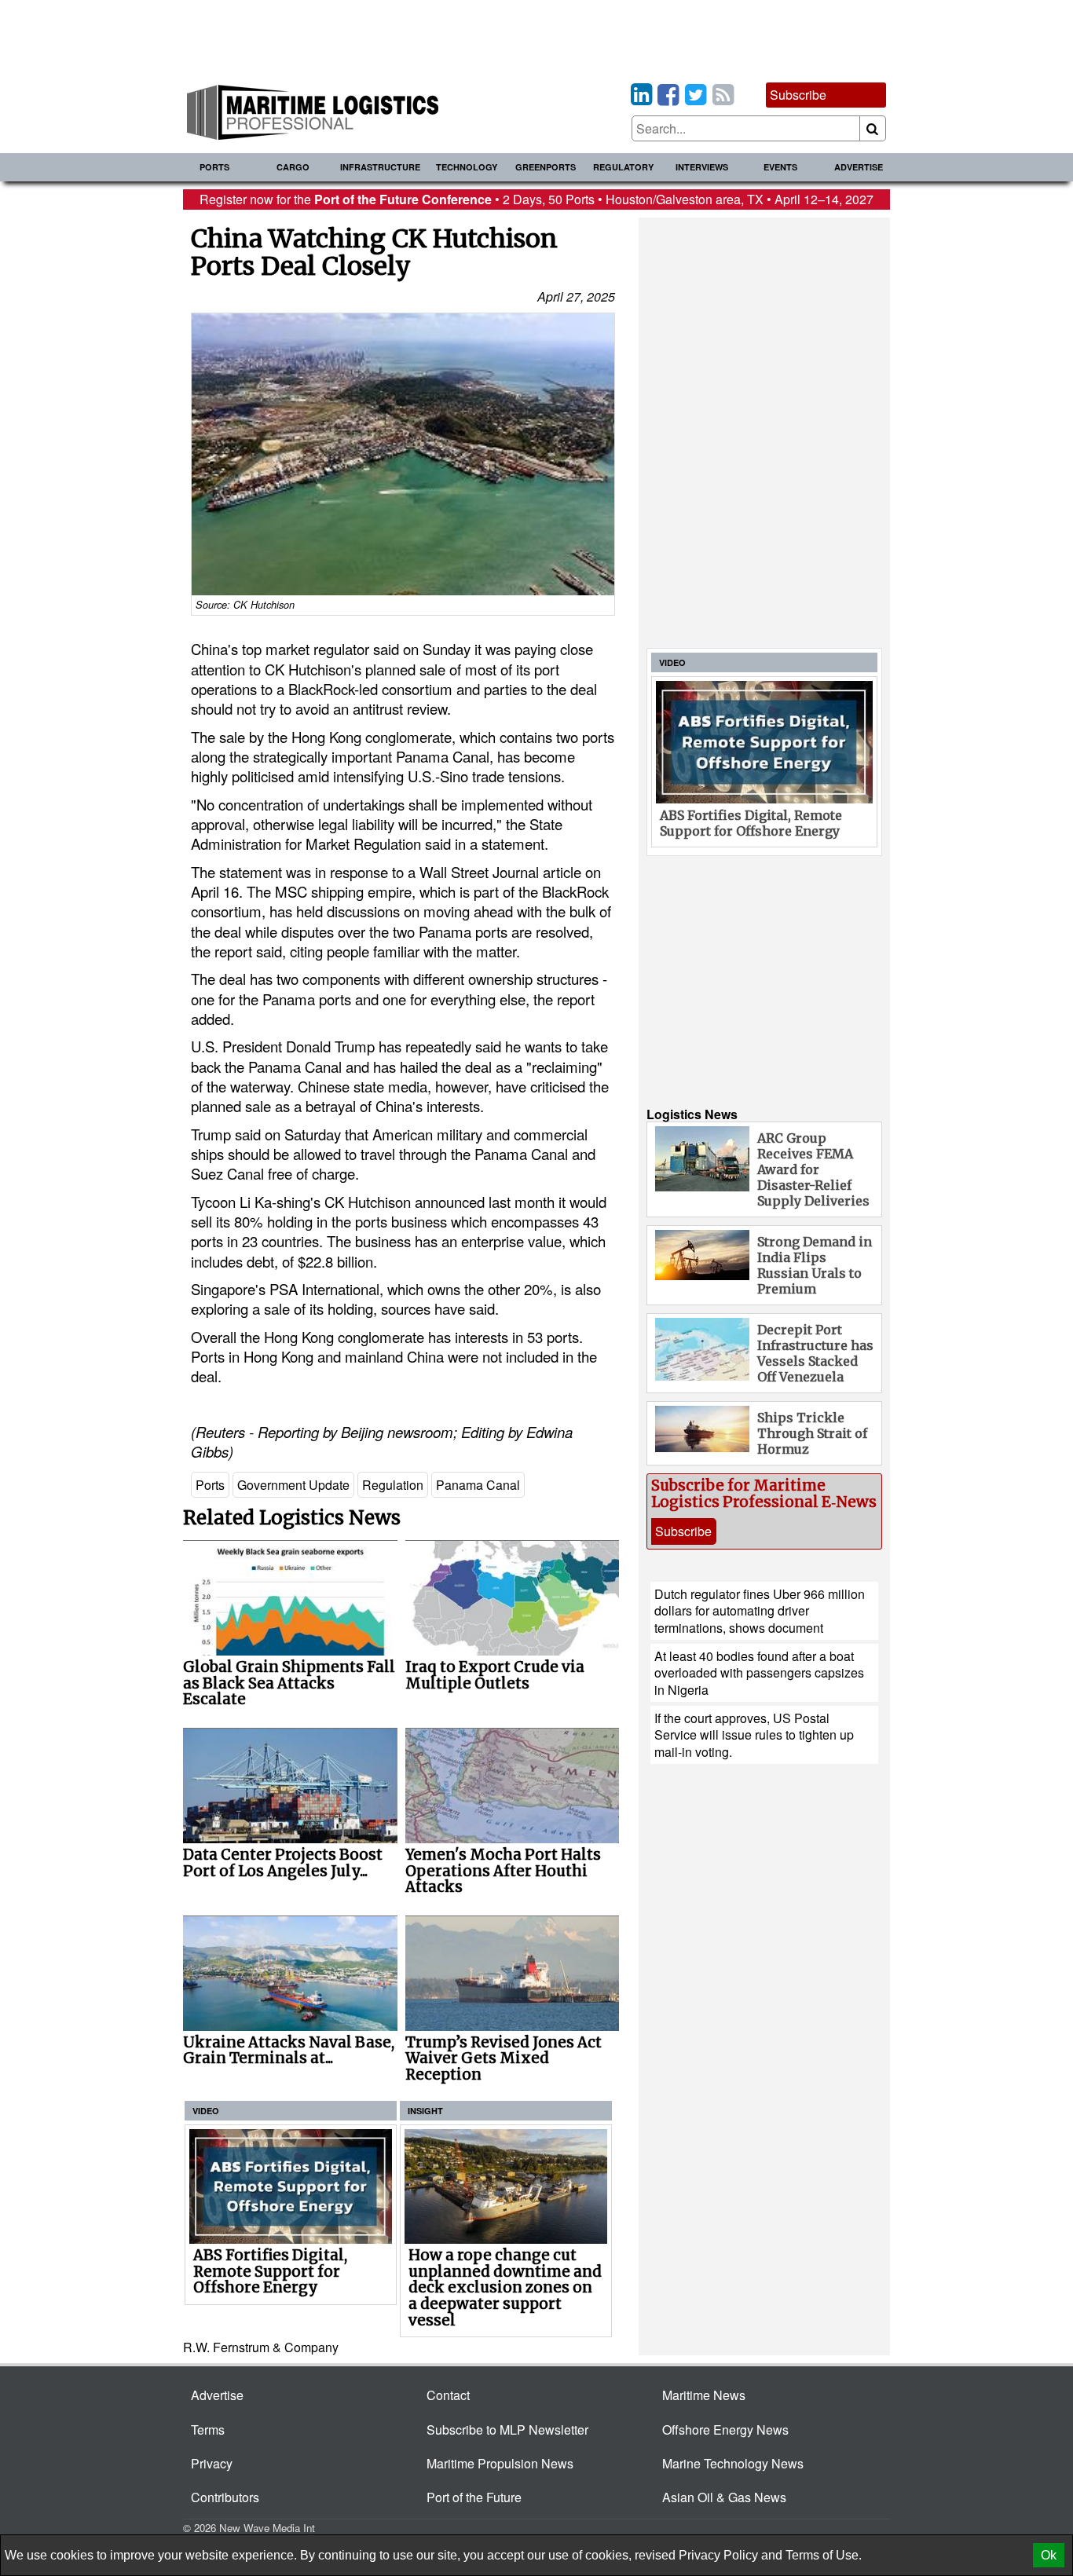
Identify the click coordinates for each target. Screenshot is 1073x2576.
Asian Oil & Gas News (724, 2497)
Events (780, 167)
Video (206, 2111)
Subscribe (798, 95)
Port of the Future (474, 2497)
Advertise (859, 167)
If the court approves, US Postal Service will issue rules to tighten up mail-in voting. (754, 1735)
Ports (214, 167)
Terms (208, 2430)
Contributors (225, 2497)
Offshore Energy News (725, 2430)
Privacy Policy (718, 2555)
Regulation (393, 1485)
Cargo (293, 167)
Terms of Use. (824, 2555)
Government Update (293, 1485)
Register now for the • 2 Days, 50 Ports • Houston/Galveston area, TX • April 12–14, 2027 (536, 199)
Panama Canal (478, 1485)
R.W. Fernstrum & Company (261, 2347)
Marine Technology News (733, 2463)
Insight (425, 2111)
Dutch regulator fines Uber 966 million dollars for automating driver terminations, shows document (760, 1611)
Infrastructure (380, 167)
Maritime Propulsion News (500, 2463)
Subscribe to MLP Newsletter (507, 2430)
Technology (467, 167)
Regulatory (623, 167)
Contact (448, 2395)
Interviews (702, 167)
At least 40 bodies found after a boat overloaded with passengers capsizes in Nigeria (759, 1673)
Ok (1049, 2555)
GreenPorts (546, 167)
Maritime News (704, 2395)
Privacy (212, 2463)
